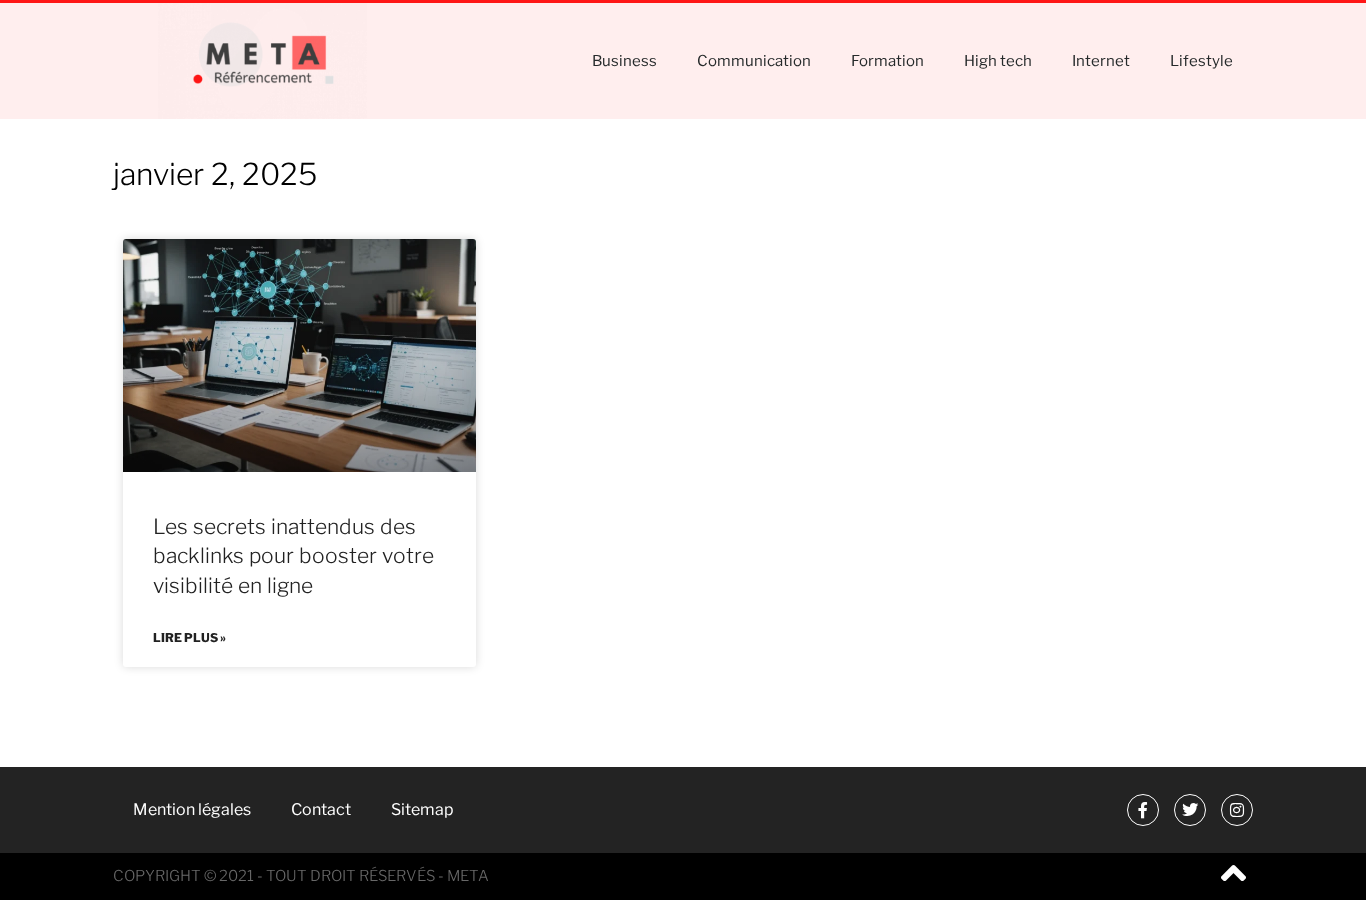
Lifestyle (1201, 61)
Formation (887, 61)
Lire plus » (189, 637)
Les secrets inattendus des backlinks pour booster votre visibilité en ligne (293, 556)
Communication (754, 61)
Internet (1101, 61)
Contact (321, 809)
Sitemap (422, 809)
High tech (998, 61)
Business (624, 61)
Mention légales (192, 809)
